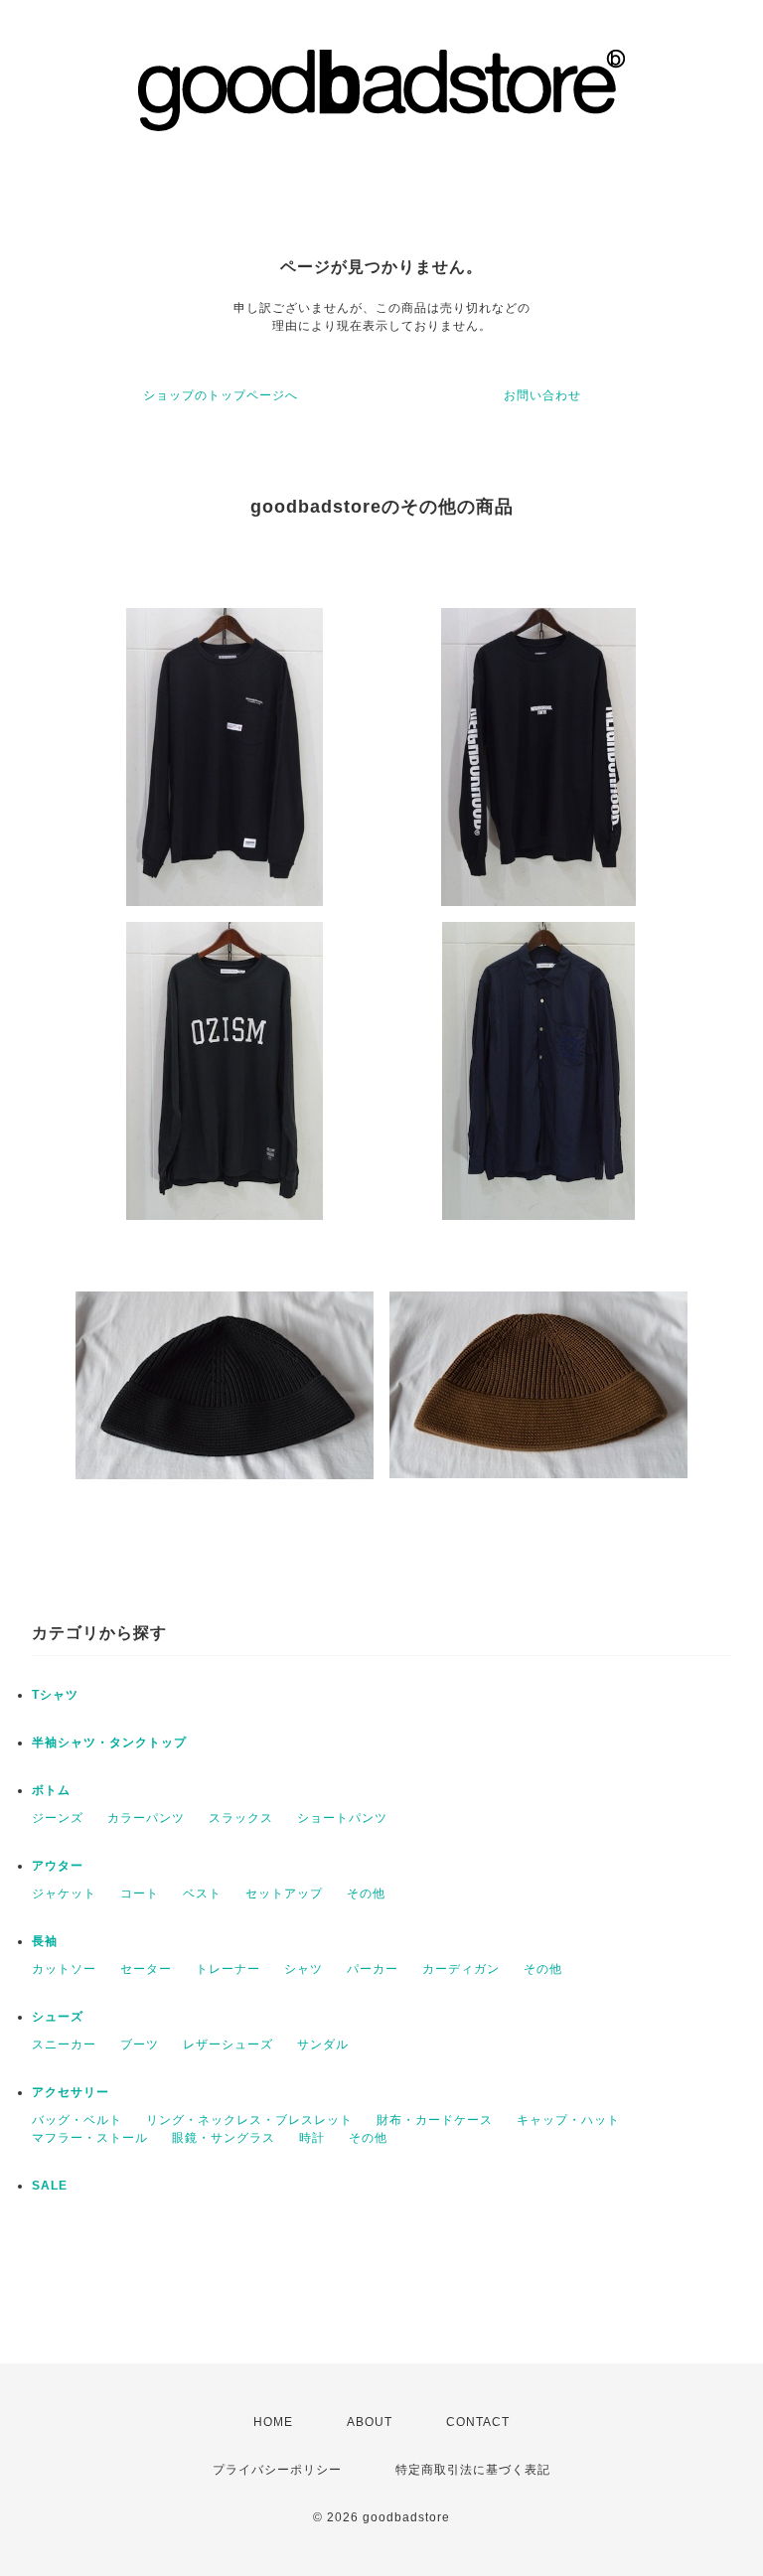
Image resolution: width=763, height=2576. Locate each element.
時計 (312, 2138)
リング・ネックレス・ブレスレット (249, 2120)
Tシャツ (55, 1695)
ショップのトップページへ (221, 395)
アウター (58, 1866)
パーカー (373, 1969)
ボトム (51, 1790)
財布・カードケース (435, 2120)
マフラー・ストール (90, 2138)
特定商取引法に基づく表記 (473, 2470)
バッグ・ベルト (77, 2120)
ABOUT (370, 2422)
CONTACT (478, 2422)
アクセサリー (71, 2092)
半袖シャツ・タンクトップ (109, 1743)
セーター (146, 1969)
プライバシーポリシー (277, 2470)
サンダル (323, 2045)
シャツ (304, 1969)
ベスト (202, 1894)
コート (140, 1894)
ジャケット (64, 1894)
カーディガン (461, 1969)
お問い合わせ (542, 395)
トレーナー (228, 1969)
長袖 (45, 1941)
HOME (273, 2422)
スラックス (241, 1818)
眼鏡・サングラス (224, 2138)
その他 (366, 1894)
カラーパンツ (146, 1818)
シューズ (58, 2017)
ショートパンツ (342, 1818)
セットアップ (284, 1894)
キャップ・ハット (568, 2120)
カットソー (64, 1969)
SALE (50, 2186)
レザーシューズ (228, 2045)
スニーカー (64, 2045)
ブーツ (140, 2045)
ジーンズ (58, 1818)
